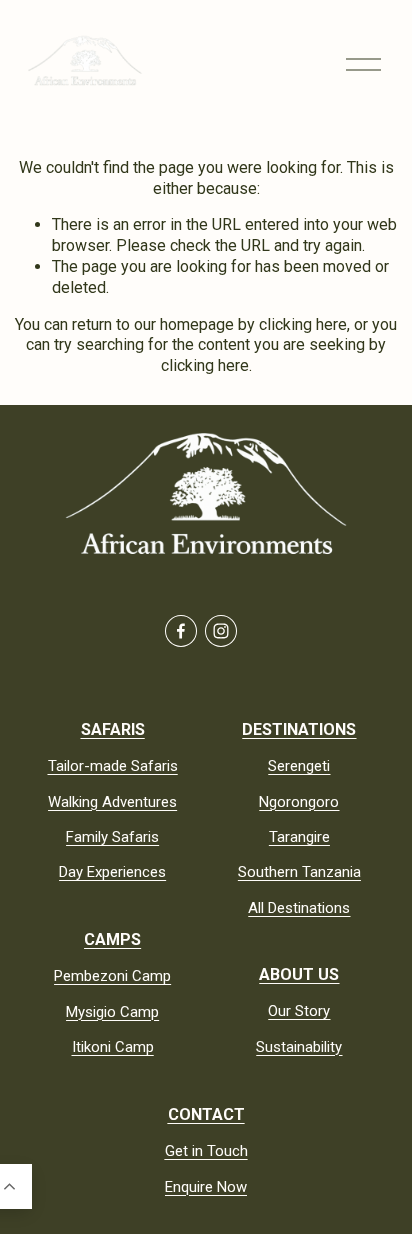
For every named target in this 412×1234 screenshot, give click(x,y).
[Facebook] (181, 631)
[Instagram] (221, 631)
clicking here (303, 324)
